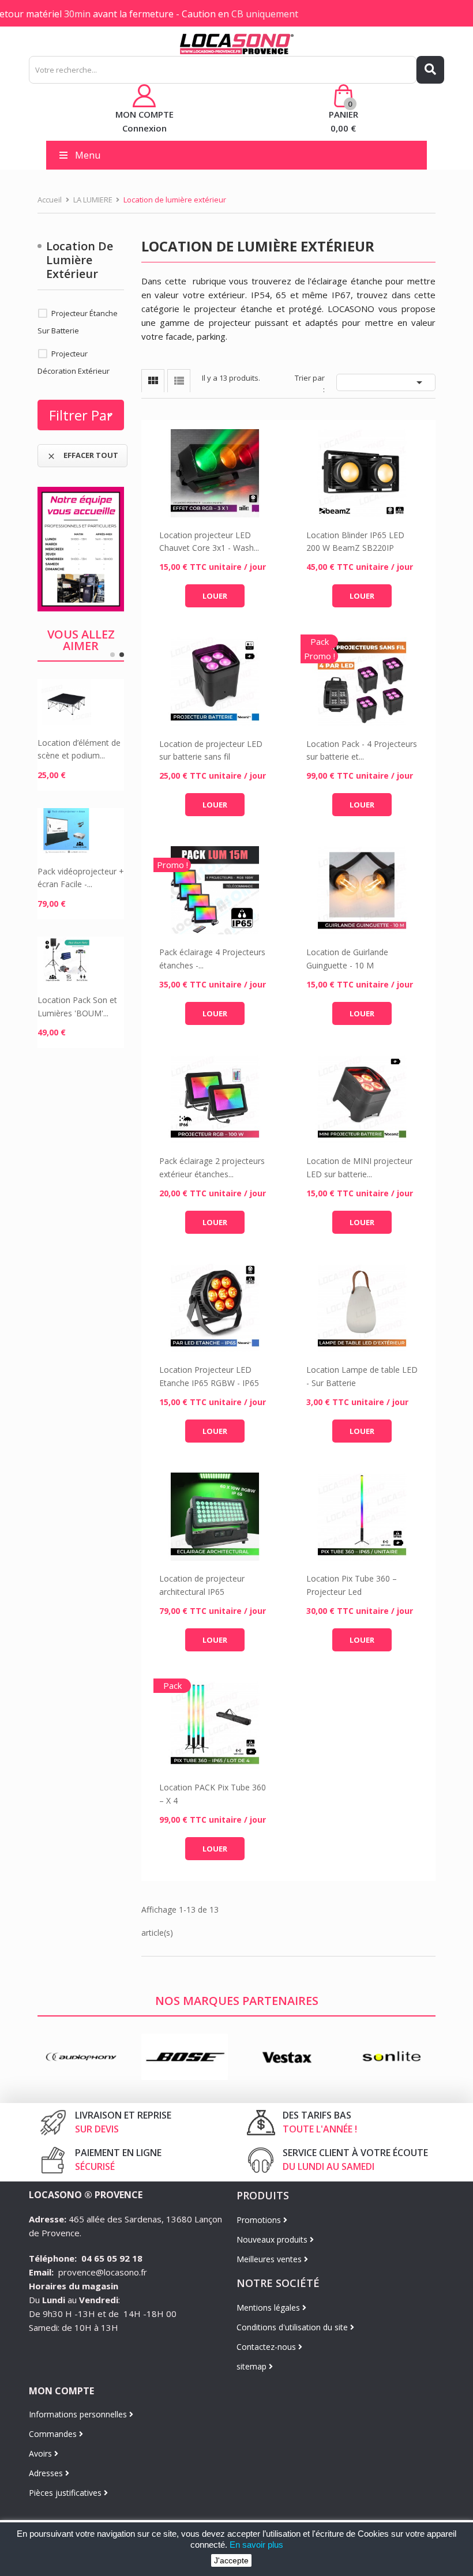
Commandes (54, 2434)
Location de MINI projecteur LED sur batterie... (359, 1167)
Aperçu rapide (215, 473)
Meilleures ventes (270, 2259)
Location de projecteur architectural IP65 (202, 1585)
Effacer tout (82, 455)
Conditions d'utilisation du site (293, 2327)
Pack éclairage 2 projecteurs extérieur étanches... (212, 1167)
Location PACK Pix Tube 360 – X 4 (213, 1794)
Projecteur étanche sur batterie (78, 322)
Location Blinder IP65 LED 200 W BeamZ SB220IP (355, 541)
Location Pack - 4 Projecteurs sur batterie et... (362, 750)
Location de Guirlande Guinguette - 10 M (347, 958)
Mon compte (61, 2391)
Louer (215, 596)
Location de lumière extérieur (80, 260)
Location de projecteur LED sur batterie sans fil (211, 750)
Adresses (47, 2473)
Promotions (260, 2220)
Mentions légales (269, 2307)
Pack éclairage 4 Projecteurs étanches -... (212, 958)
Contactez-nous (267, 2347)
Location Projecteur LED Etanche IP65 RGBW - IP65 (209, 1376)
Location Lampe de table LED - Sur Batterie (362, 1376)
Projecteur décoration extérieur (74, 362)
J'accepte (231, 2560)
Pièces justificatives (66, 2493)
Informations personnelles (79, 2414)
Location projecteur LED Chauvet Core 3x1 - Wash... (209, 541)
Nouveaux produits (273, 2239)
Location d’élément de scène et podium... (79, 749)
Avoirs (42, 2453)
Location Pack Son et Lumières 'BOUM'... (77, 1006)
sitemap (253, 2366)
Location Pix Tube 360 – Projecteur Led (352, 1585)
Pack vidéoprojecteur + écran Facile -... (81, 878)
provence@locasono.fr (103, 2272)
